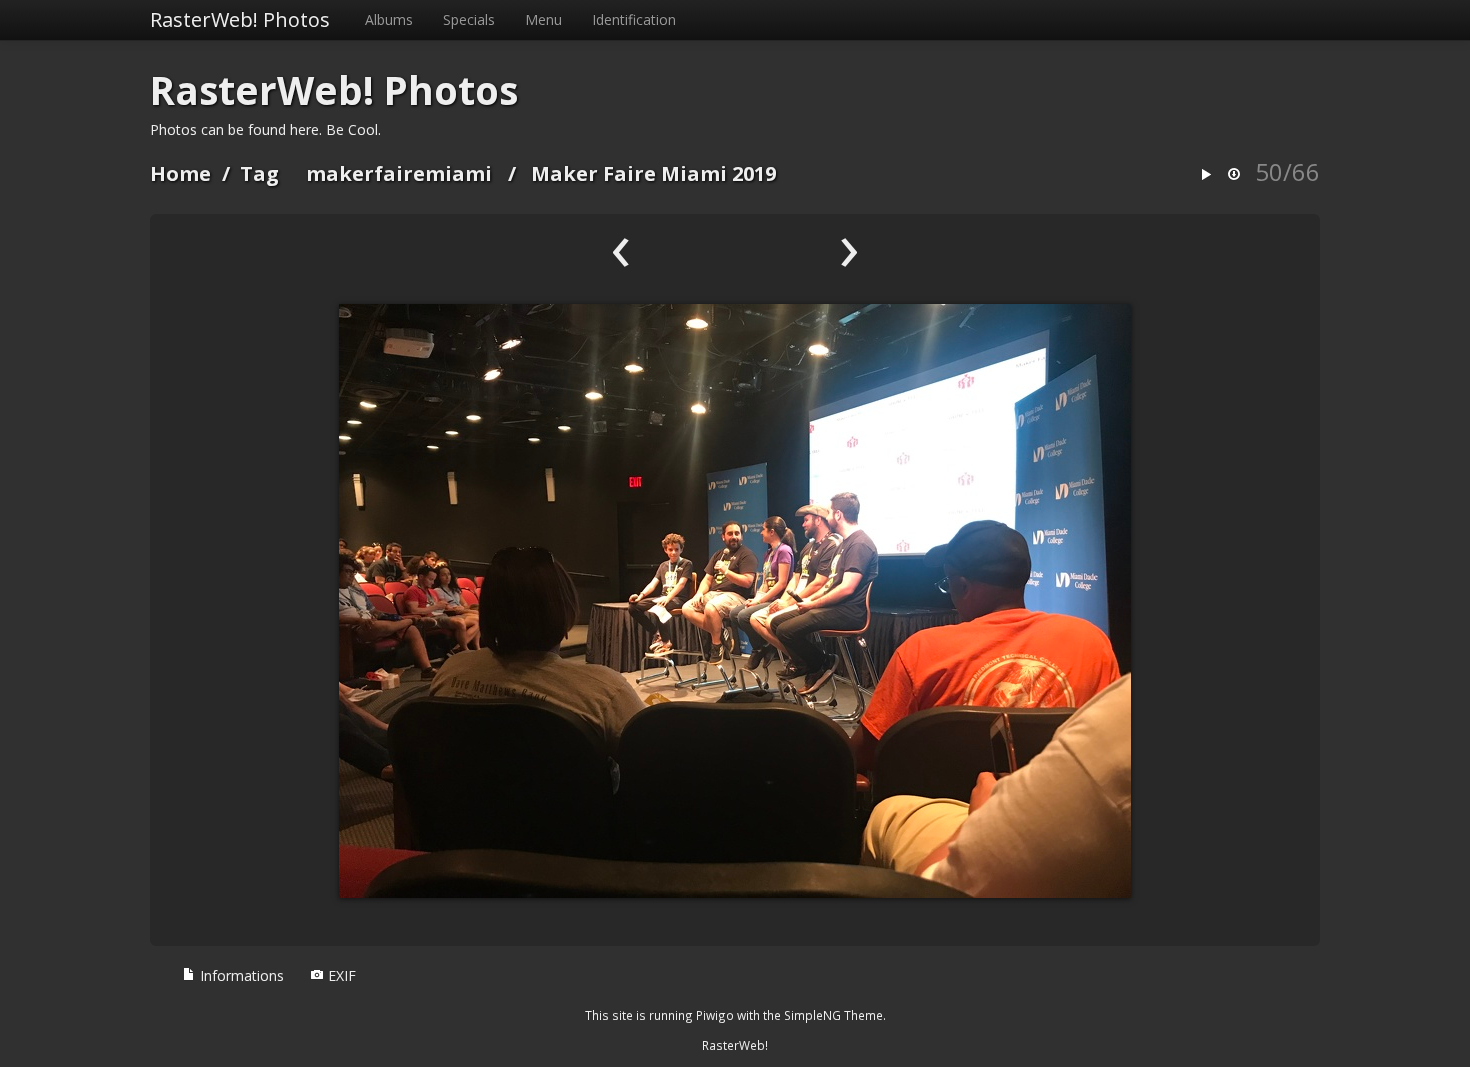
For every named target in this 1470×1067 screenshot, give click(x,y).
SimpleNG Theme (833, 1015)
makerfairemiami (399, 173)
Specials (469, 19)
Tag (259, 173)
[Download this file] (1234, 175)
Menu (543, 19)
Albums (389, 19)
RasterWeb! (735, 1045)
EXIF (340, 975)
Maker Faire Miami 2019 (653, 173)
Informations (240, 975)
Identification (634, 19)
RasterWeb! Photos (240, 19)
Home (180, 173)
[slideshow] (1206, 175)
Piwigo (715, 1015)
